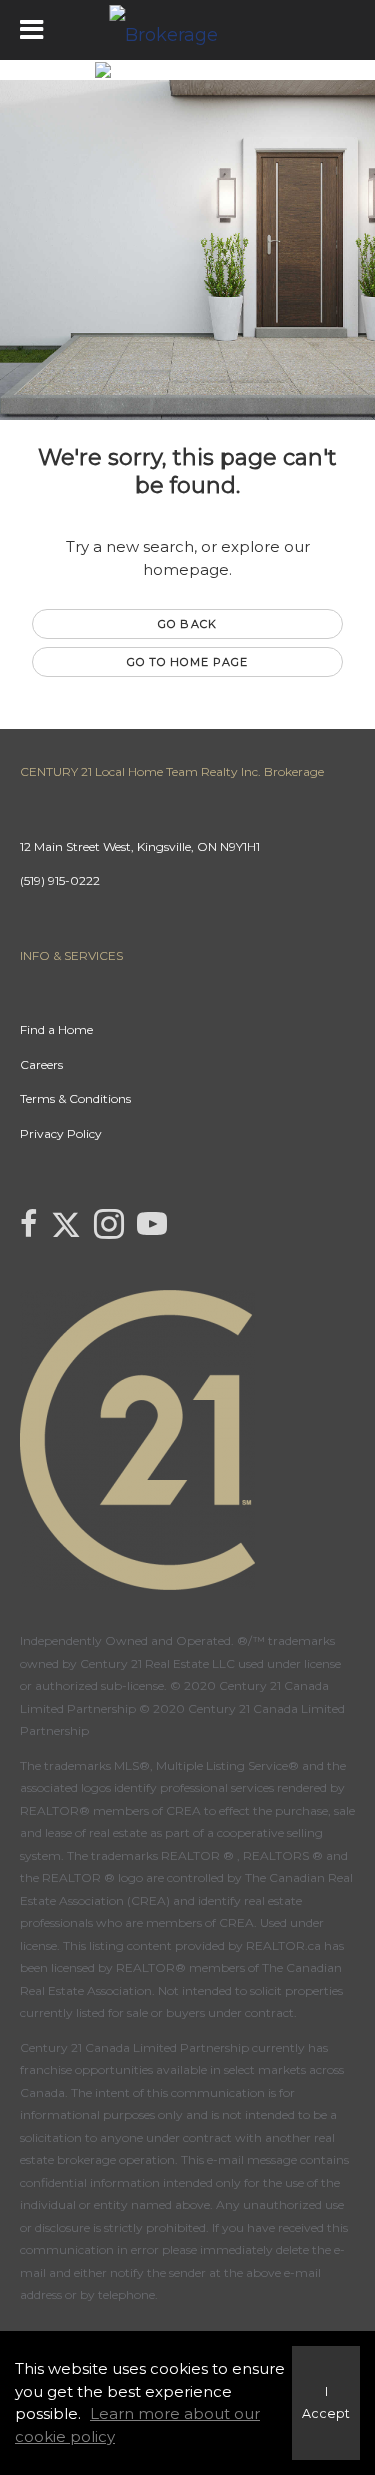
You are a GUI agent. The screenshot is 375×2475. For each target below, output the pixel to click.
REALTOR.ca (283, 1945)
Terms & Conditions (75, 1098)
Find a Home (56, 1029)
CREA (183, 1810)
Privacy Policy (61, 1133)
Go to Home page (188, 662)
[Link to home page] (188, 30)
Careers (41, 1064)
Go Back (187, 624)
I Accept (326, 2403)
